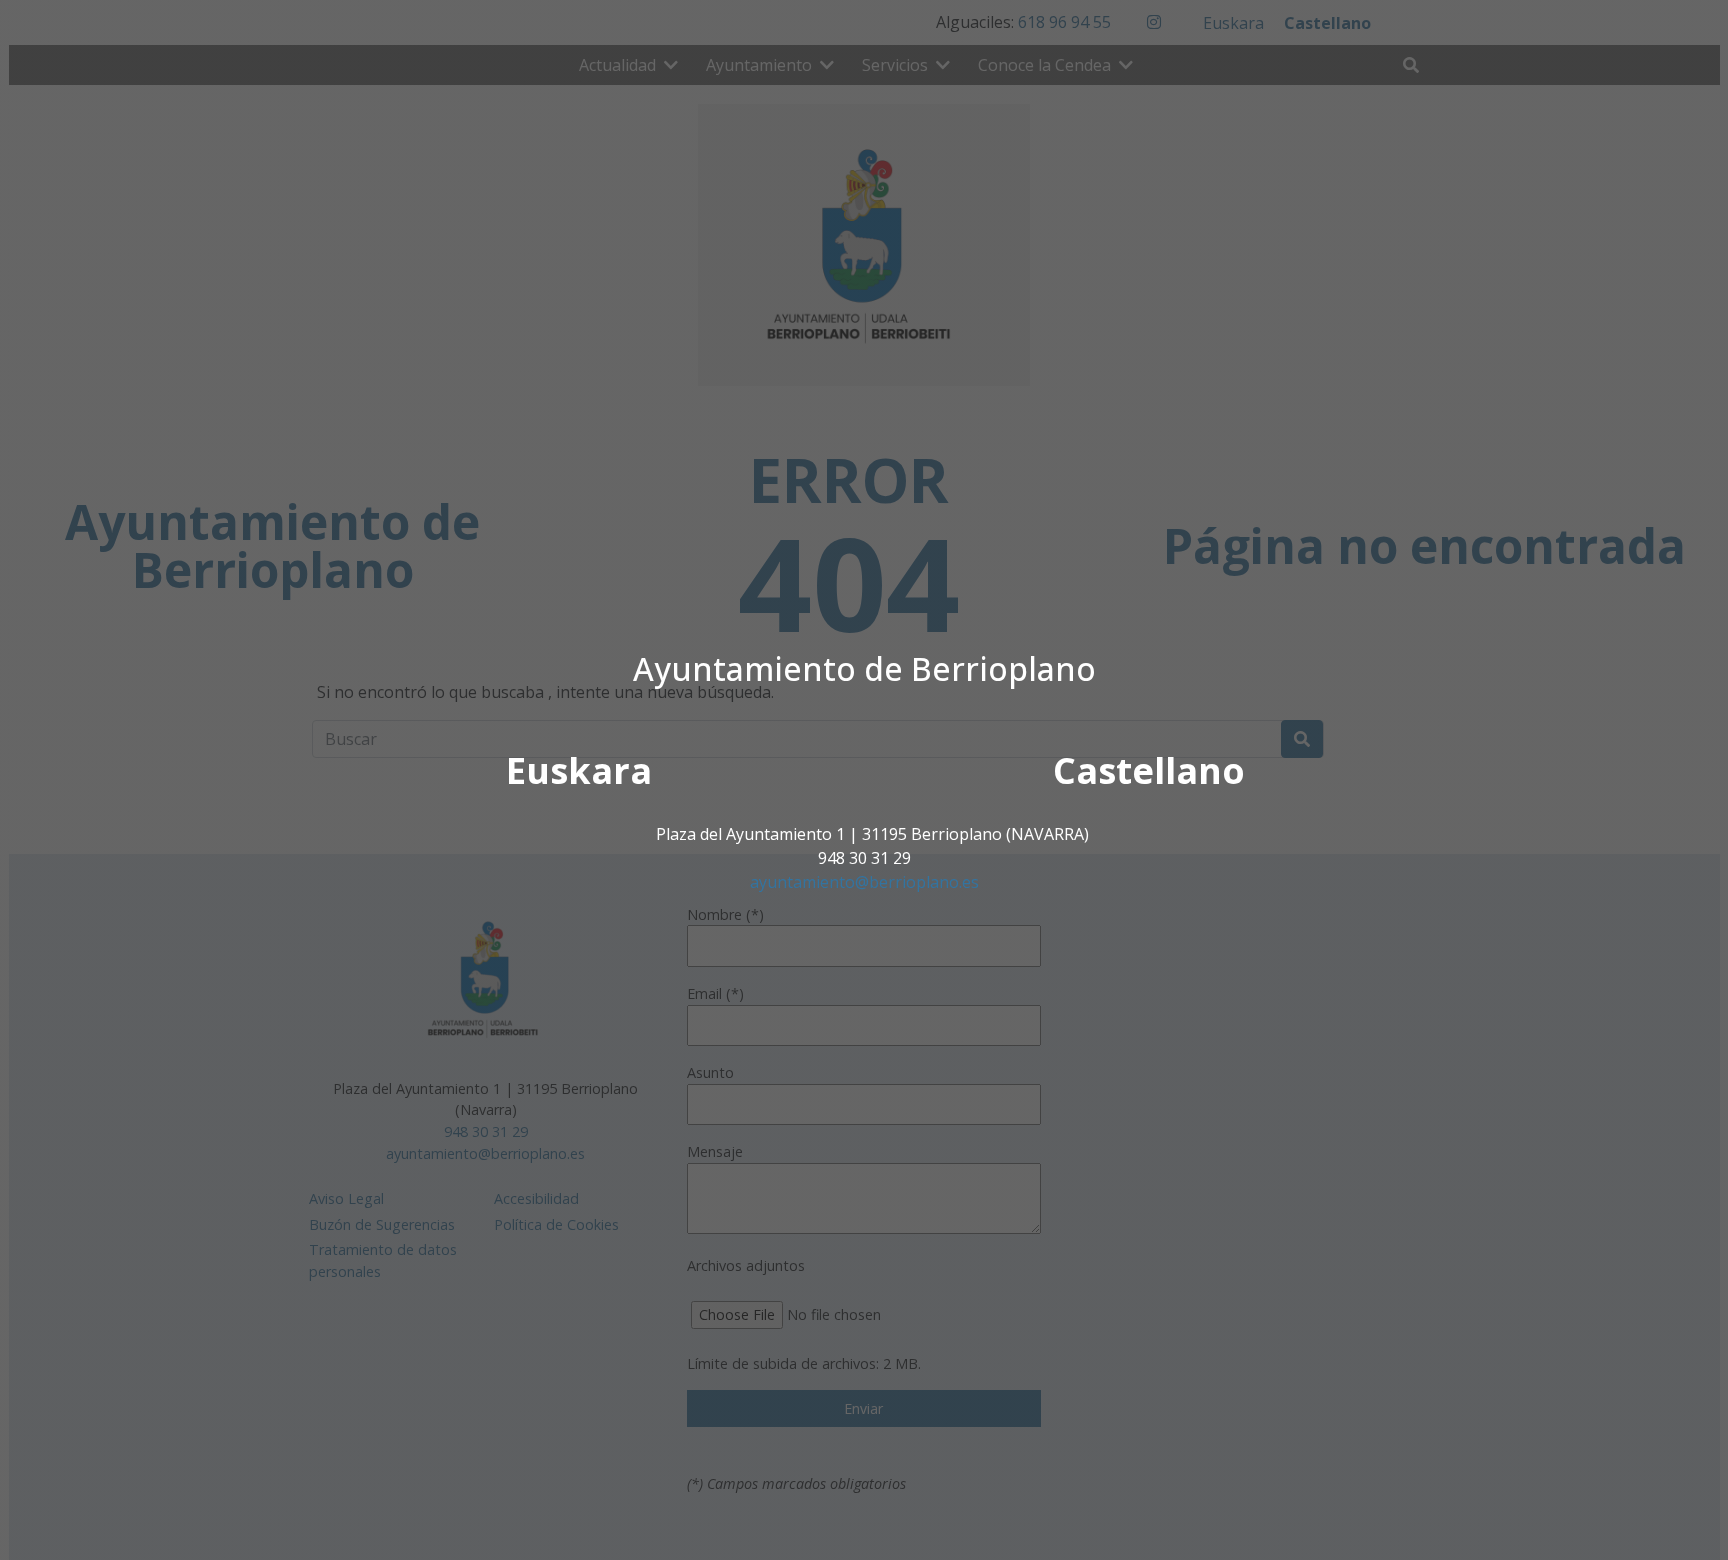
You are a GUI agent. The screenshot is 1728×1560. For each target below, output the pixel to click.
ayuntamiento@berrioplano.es (864, 882)
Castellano (1149, 770)
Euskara (579, 770)
